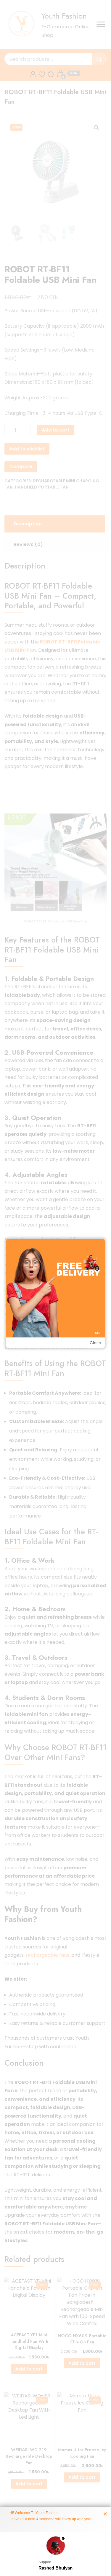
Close (95, 1343)
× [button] (105, 2514)
